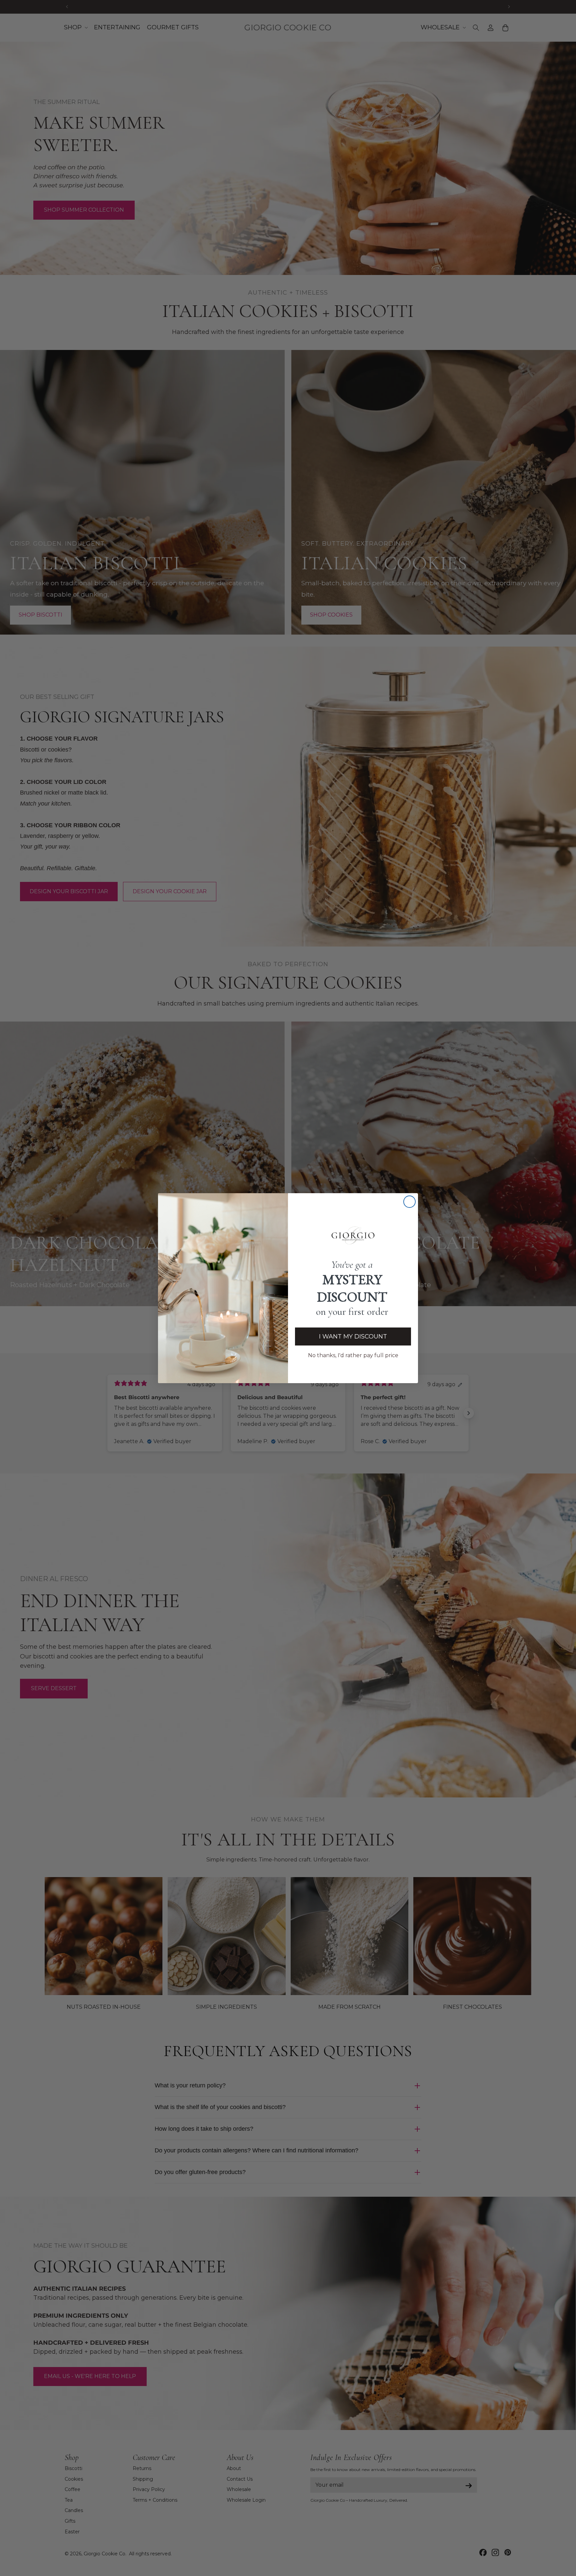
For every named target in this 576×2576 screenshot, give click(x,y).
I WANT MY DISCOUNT (353, 1336)
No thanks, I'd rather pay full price (353, 1355)
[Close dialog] (409, 1202)
